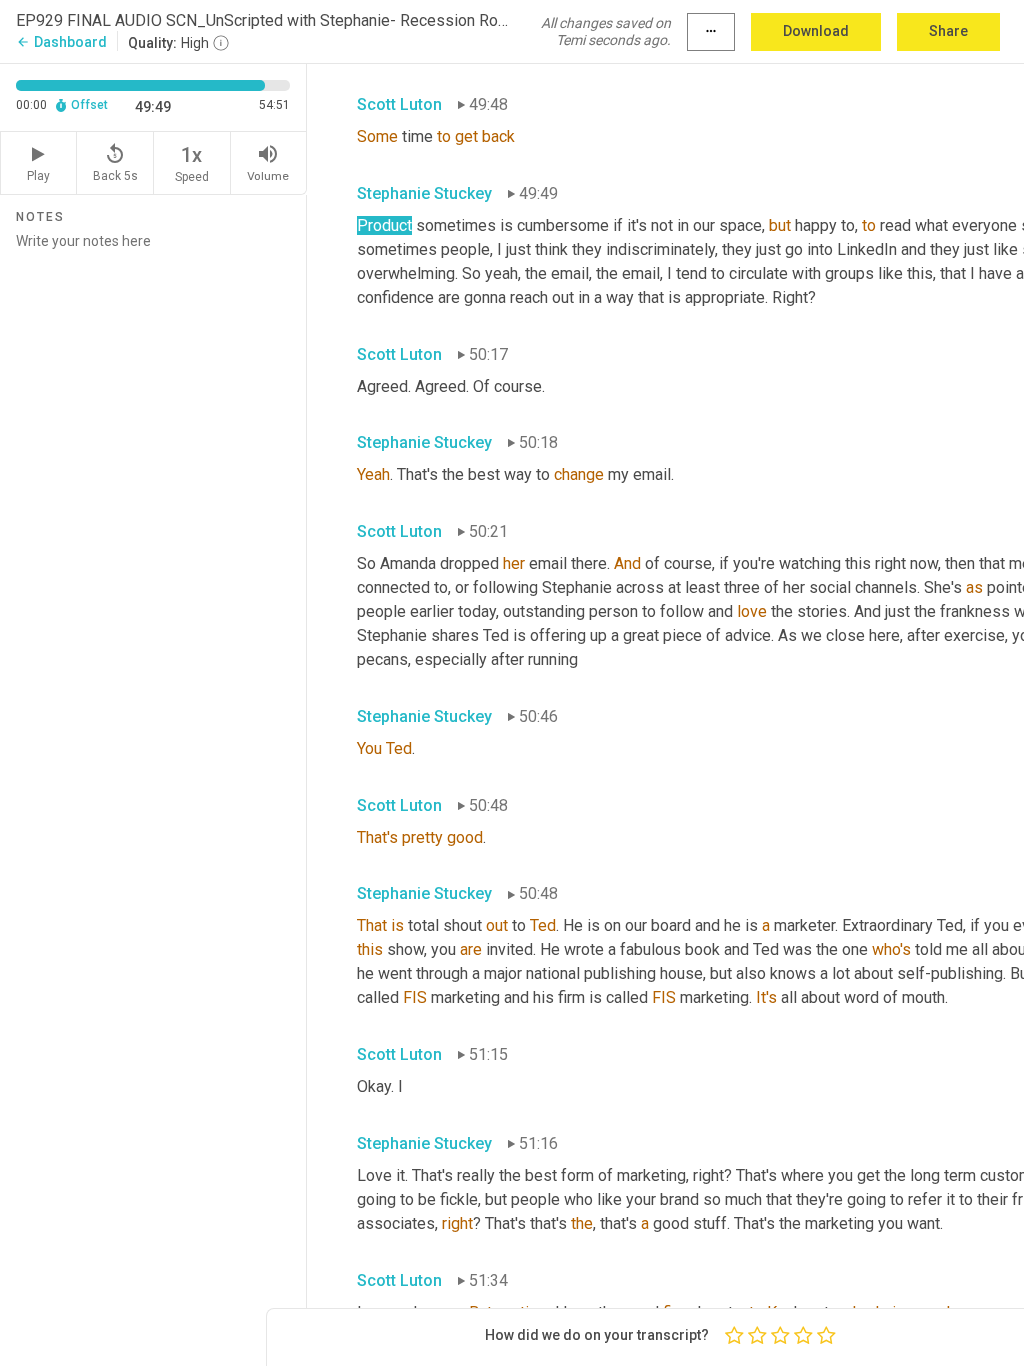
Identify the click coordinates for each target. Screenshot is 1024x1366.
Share (948, 31)
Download (816, 31)
